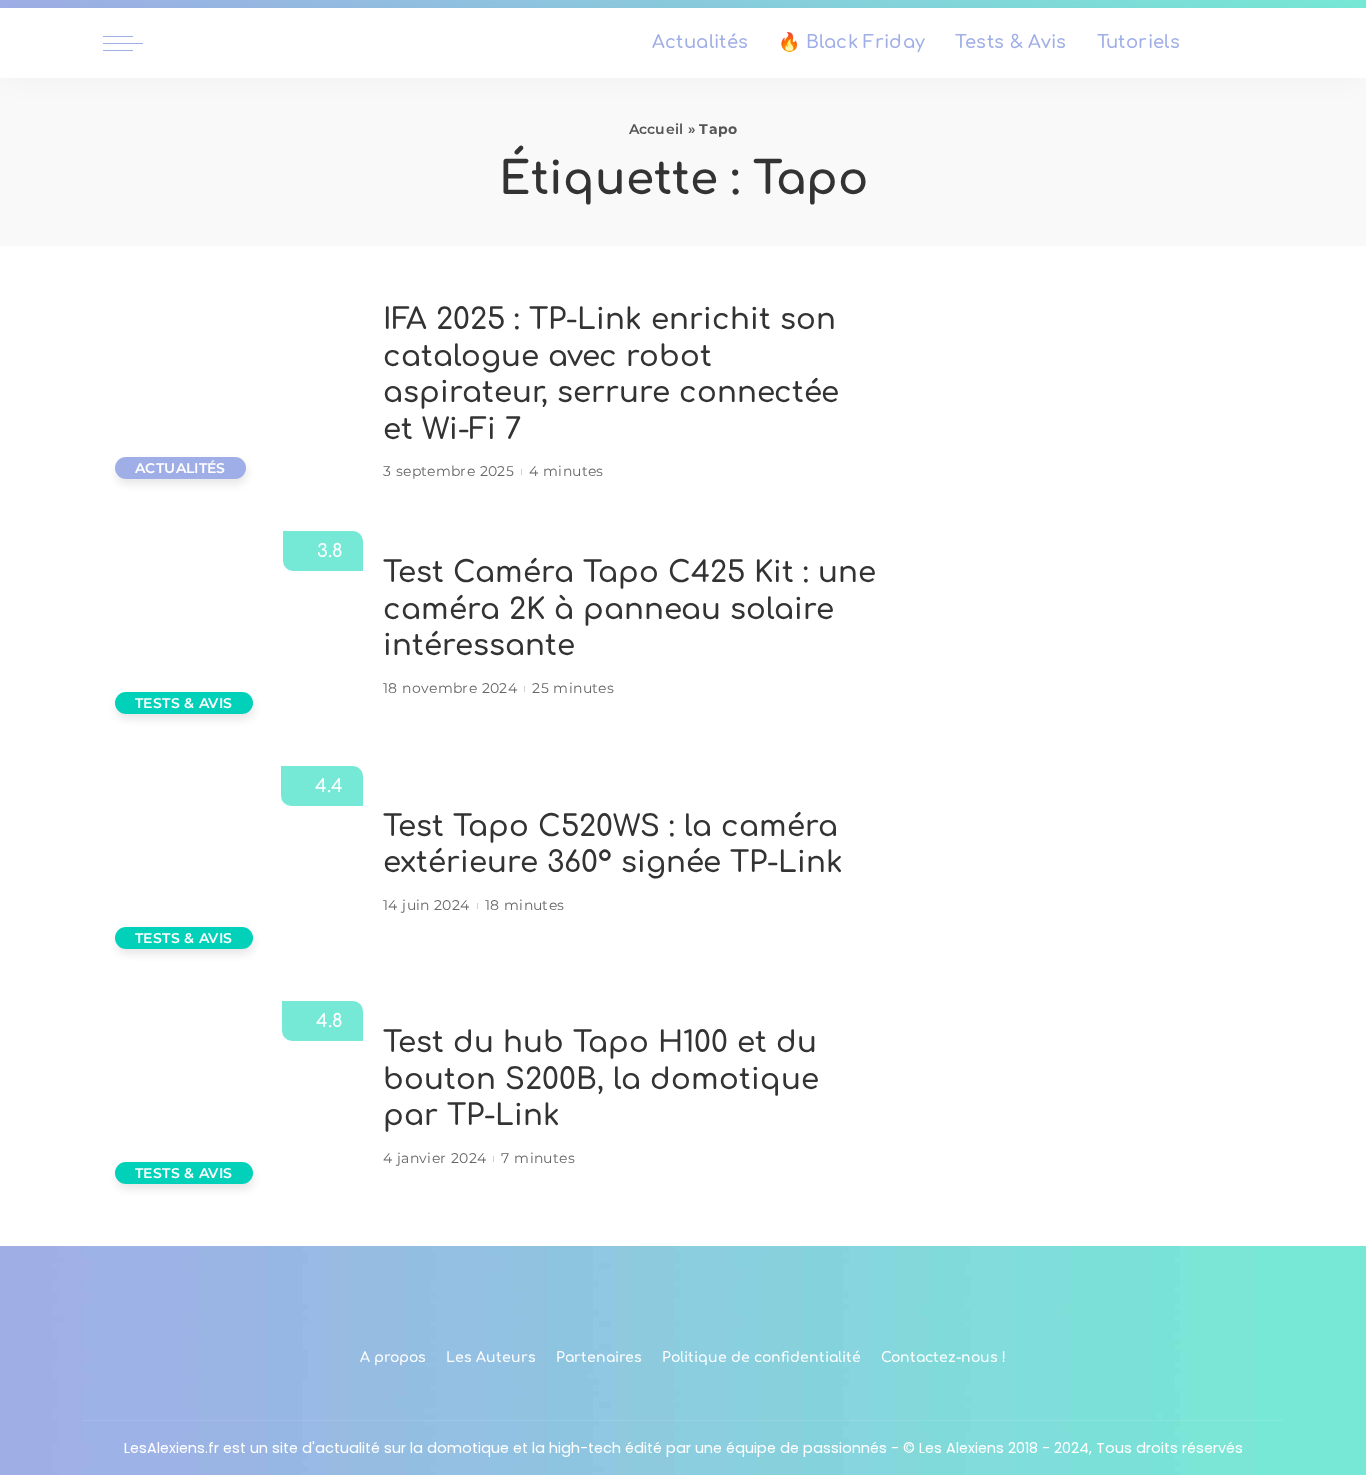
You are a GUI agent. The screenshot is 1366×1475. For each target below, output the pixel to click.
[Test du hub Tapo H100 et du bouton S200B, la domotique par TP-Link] (233, 1098)
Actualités (180, 468)
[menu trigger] (133, 43)
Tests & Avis (184, 703)
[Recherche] (1251, 43)
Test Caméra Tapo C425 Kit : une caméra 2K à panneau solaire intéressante (629, 609)
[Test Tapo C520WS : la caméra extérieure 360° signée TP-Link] (233, 863)
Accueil (656, 129)
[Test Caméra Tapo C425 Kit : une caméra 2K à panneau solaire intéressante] (233, 628)
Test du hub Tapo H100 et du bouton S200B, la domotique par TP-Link (601, 1079)
